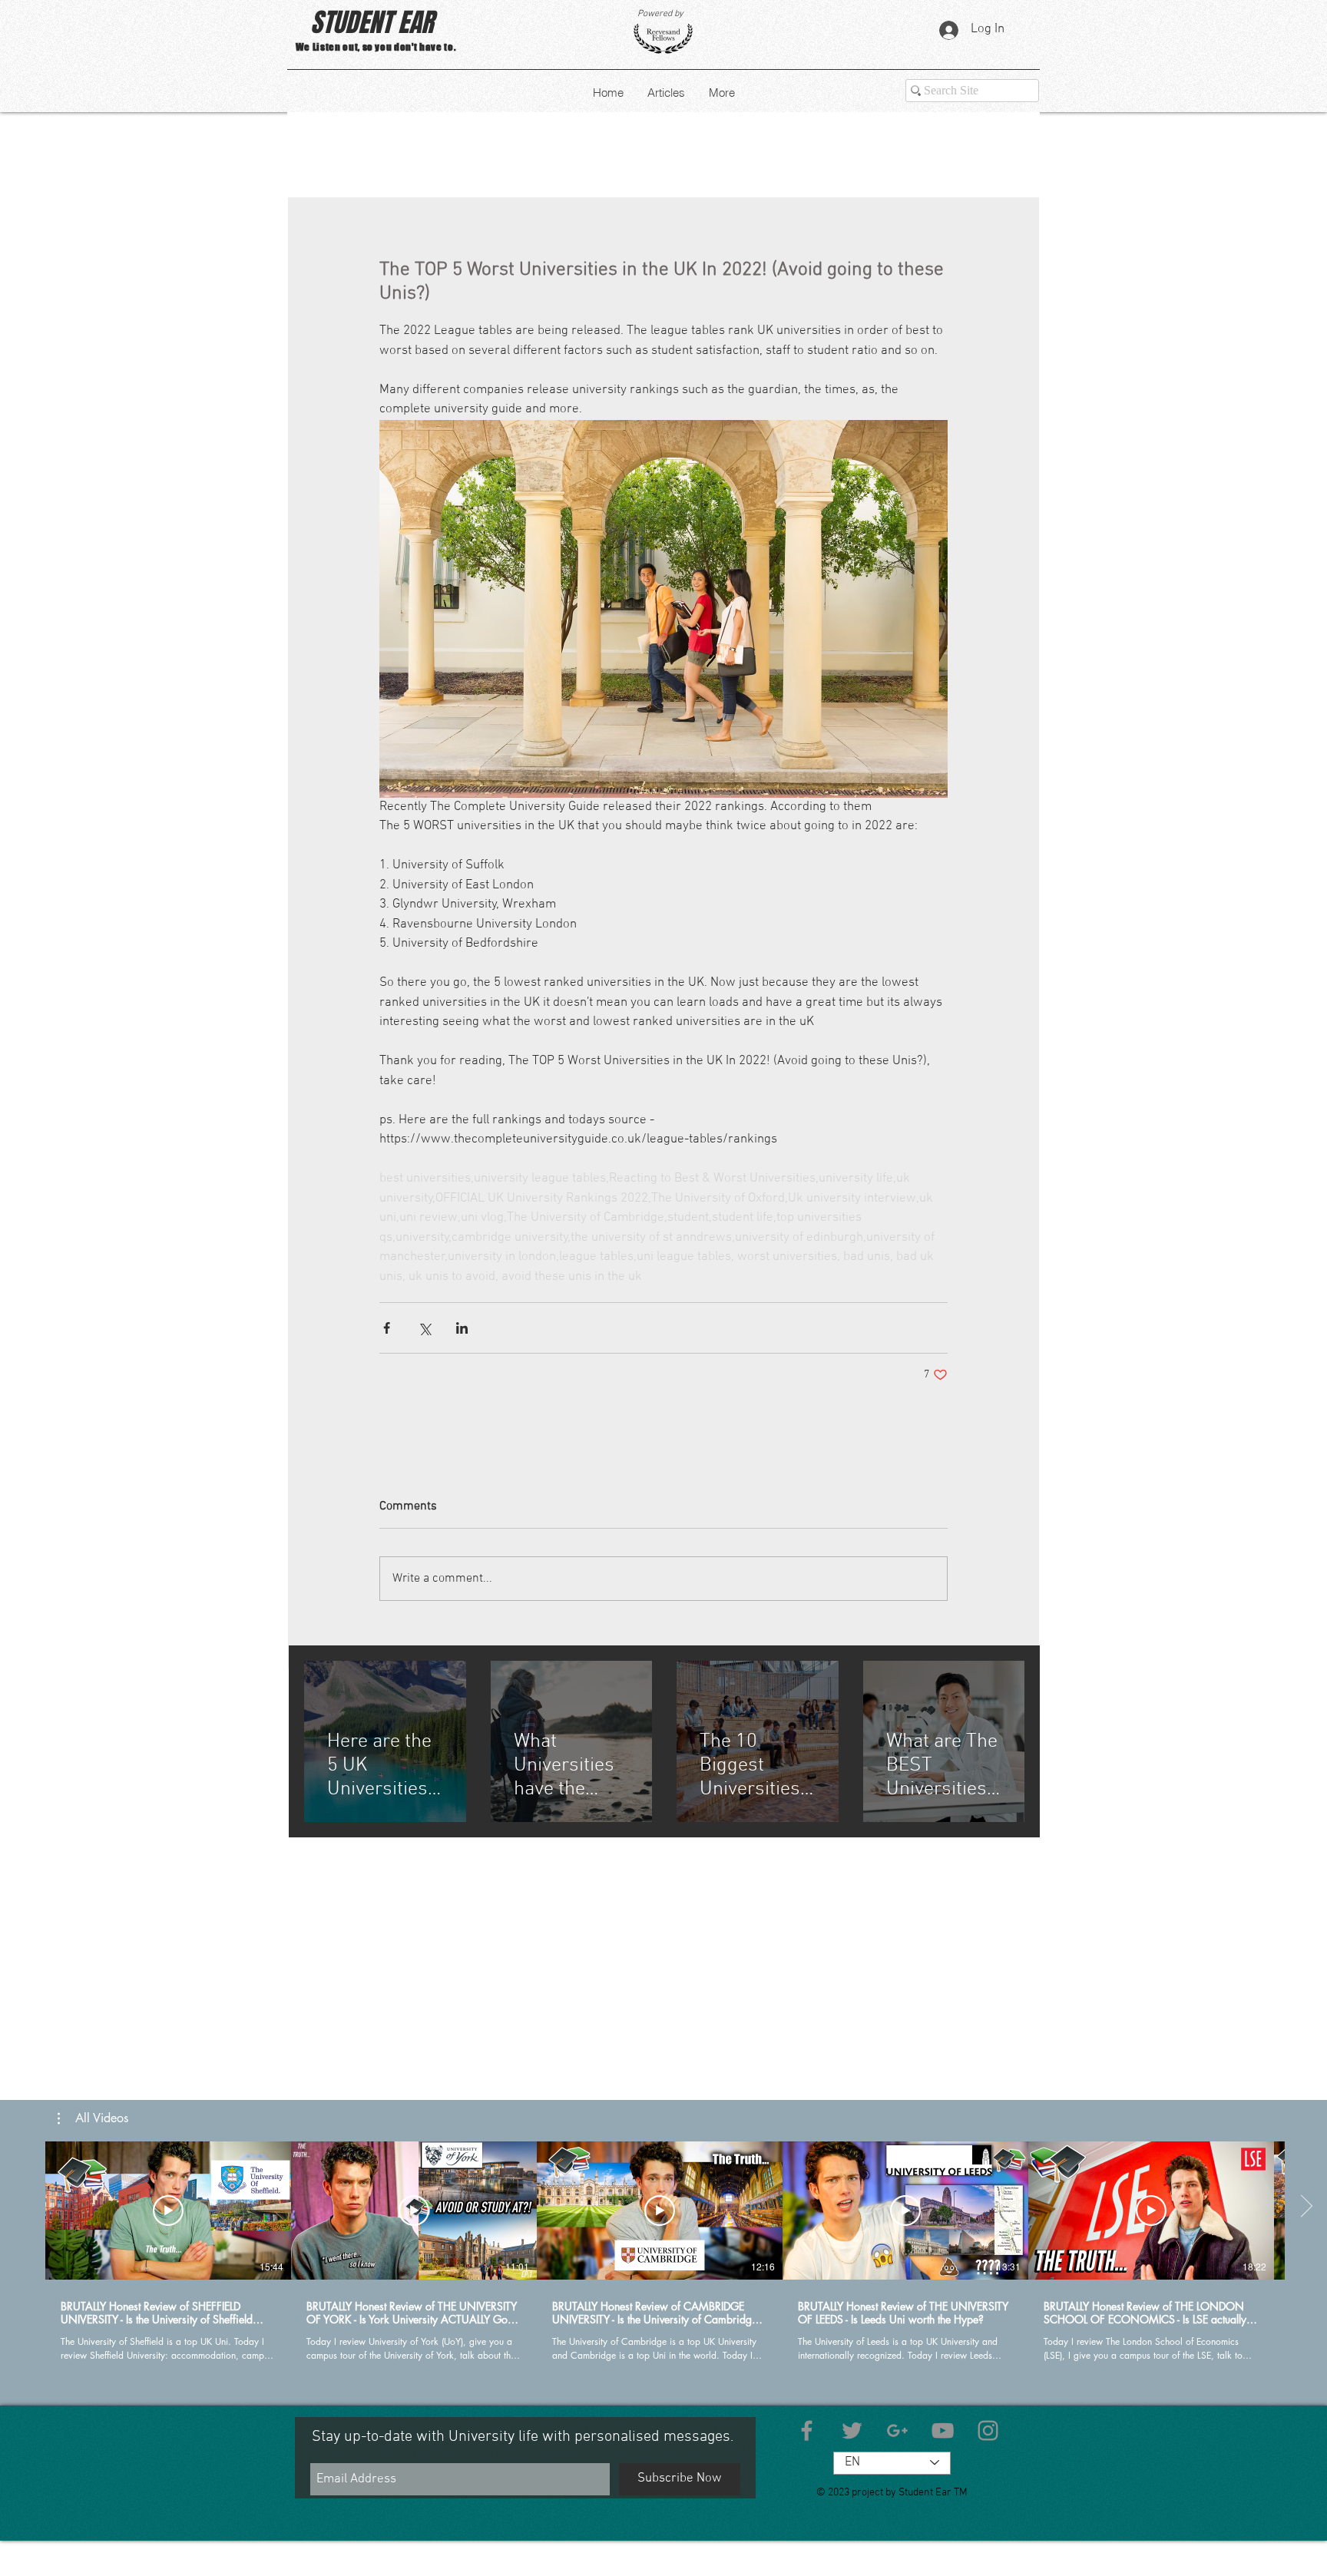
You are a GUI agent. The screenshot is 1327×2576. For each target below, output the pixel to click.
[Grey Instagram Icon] (988, 2431)
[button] (93, 2118)
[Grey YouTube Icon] (943, 2431)
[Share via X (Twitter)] (424, 1328)
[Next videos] (1306, 2207)
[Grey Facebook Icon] (807, 2431)
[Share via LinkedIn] (462, 1328)
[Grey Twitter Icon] (852, 2431)
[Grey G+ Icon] (897, 2431)
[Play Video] (168, 2211)
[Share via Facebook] (387, 1328)
